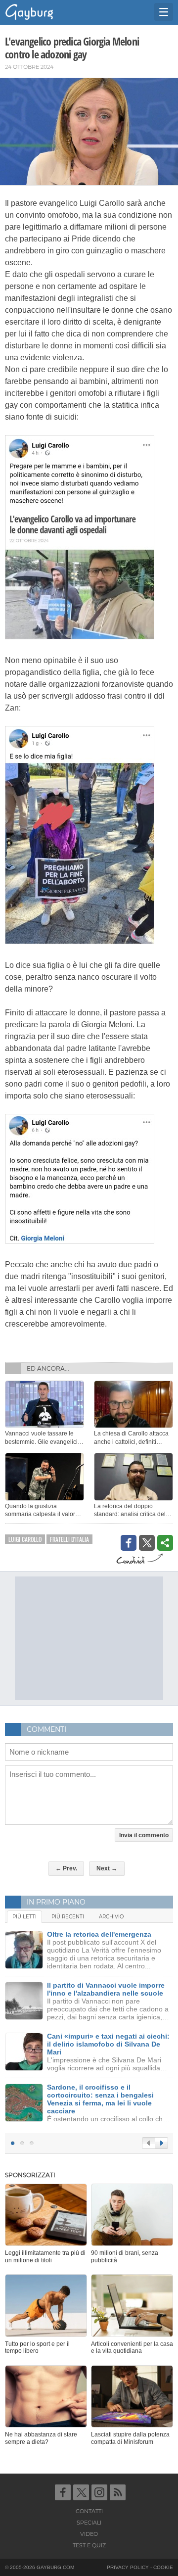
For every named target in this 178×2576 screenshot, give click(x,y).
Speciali (89, 2523)
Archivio (111, 1917)
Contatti (89, 2511)
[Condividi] (165, 1543)
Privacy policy (128, 2567)
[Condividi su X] (147, 1543)
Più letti (24, 1917)
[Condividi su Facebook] (129, 1543)
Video (89, 2534)
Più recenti (68, 1917)
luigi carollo (25, 1539)
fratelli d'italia (69, 1539)
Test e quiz (89, 2545)
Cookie (163, 2567)
